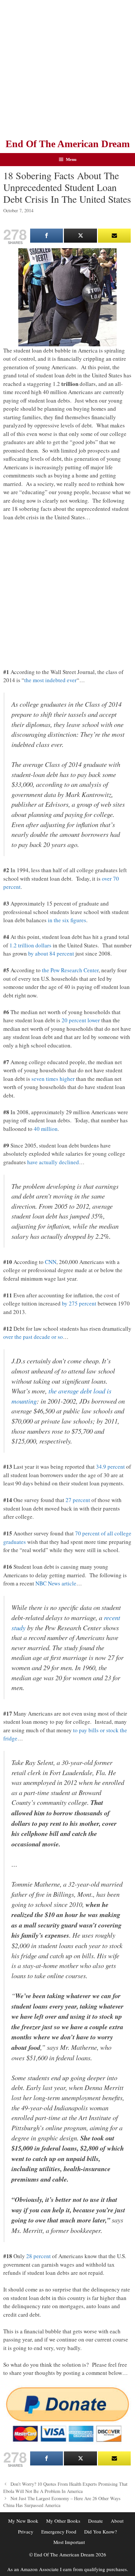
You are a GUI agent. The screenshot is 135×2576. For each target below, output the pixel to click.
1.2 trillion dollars (30, 945)
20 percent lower (81, 1020)
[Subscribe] (114, 236)
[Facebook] (47, 236)
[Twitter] (80, 236)
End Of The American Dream (68, 144)
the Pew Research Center (70, 970)
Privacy (26, 2532)
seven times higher (53, 1079)
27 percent (78, 1500)
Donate (96, 2521)
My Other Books (63, 2521)
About (117, 2521)
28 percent (39, 2256)
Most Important (69, 2542)
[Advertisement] (67, 67)
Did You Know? (101, 2532)
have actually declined (53, 1162)
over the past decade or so (33, 1337)
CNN (51, 1262)
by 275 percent (79, 1303)
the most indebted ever (50, 680)
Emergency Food (59, 2532)
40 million (46, 1129)
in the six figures (67, 920)
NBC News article (56, 1583)
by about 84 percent (51, 953)
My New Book (23, 2521)
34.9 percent (110, 1467)
